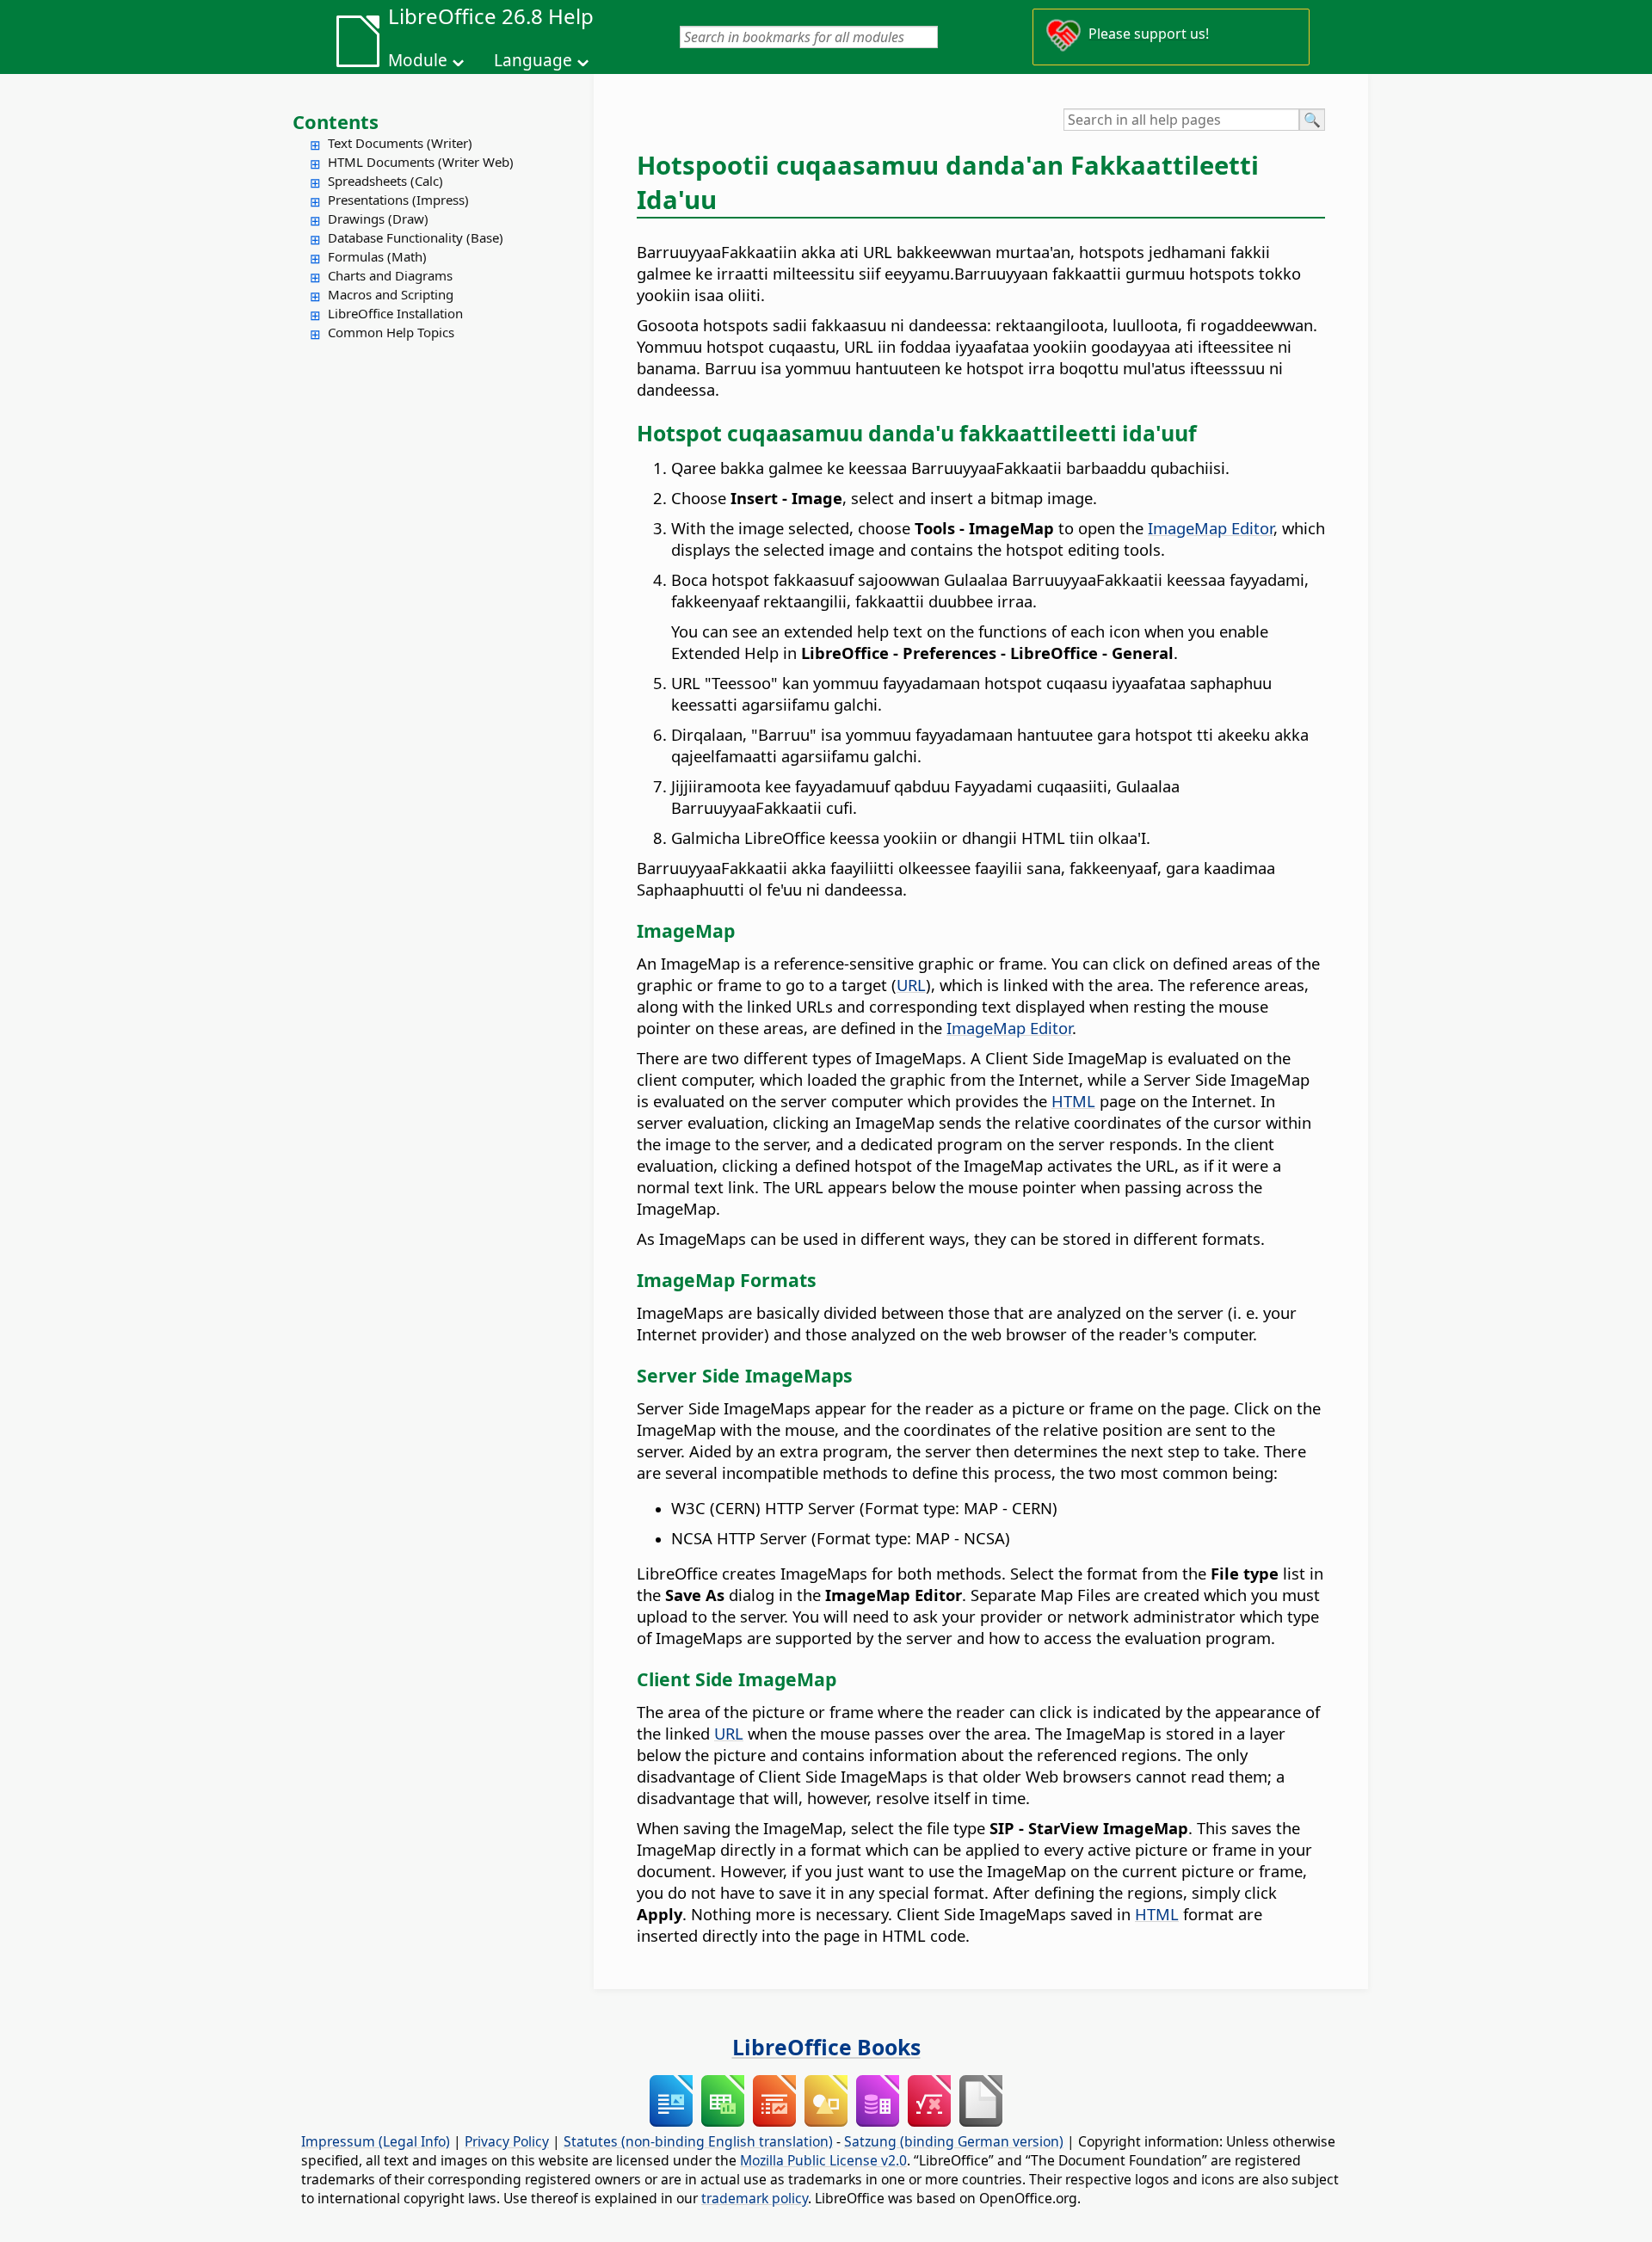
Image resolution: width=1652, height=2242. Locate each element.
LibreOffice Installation (395, 313)
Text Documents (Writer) (400, 143)
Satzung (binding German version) (954, 2141)
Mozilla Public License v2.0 (823, 2160)
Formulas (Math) (377, 256)
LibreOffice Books (826, 2047)
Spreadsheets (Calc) (385, 181)
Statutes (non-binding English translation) (698, 2141)
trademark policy (755, 2198)
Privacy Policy (507, 2141)
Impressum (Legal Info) (376, 2141)
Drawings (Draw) (378, 219)
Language (533, 60)
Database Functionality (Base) (416, 237)
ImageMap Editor (1211, 528)
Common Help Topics (391, 332)
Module (418, 60)
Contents (336, 121)
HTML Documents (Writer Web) (421, 162)
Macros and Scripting (391, 294)
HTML (1073, 1101)
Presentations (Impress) (398, 200)
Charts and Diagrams (390, 275)
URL (911, 985)
